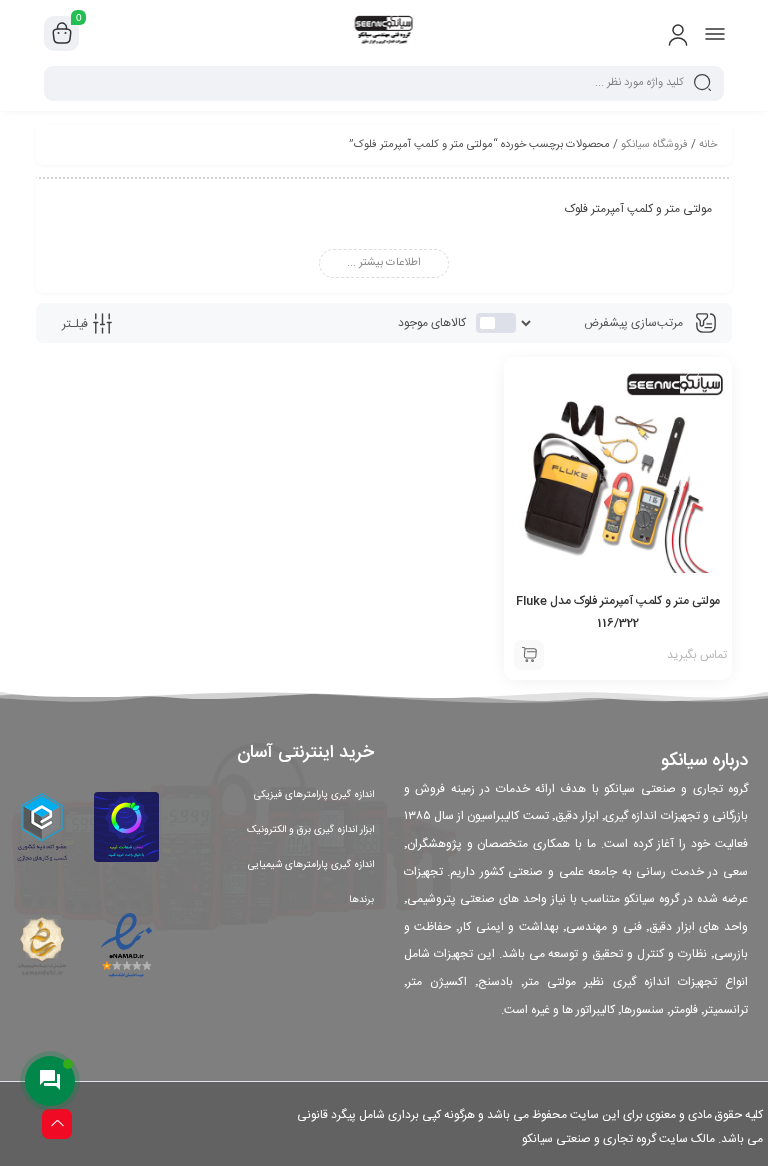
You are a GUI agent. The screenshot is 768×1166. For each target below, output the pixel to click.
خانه (708, 145)
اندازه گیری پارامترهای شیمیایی (311, 865)
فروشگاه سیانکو (654, 145)
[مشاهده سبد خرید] (62, 34)
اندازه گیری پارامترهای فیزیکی (314, 795)
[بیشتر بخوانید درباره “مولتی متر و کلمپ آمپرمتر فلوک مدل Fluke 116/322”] (529, 655)
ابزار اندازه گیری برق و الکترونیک (310, 830)
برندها (361, 900)
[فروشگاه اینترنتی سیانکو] (384, 33)
